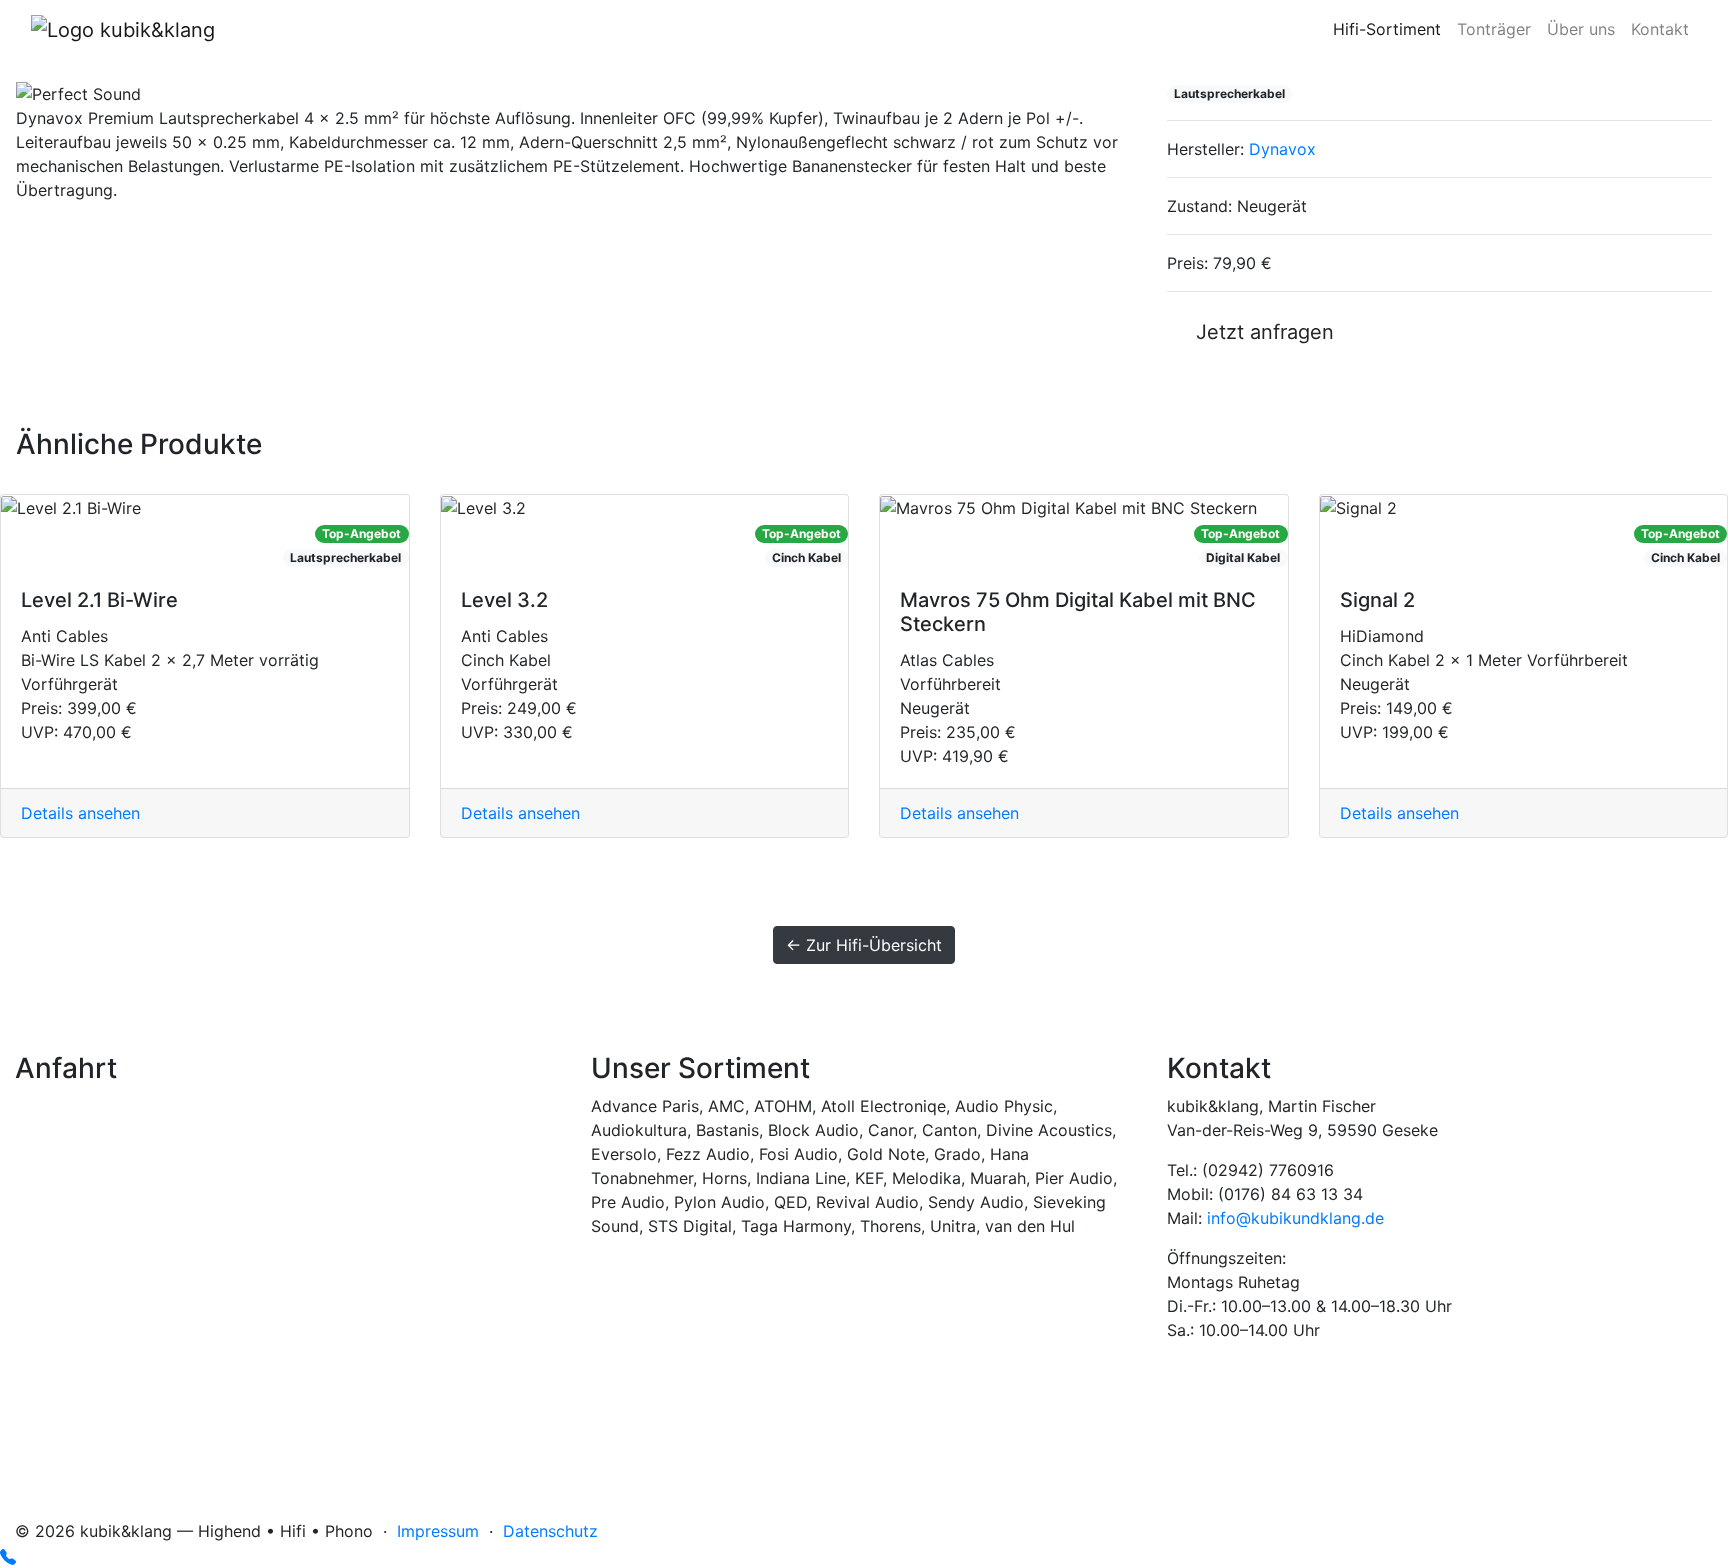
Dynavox (1282, 149)
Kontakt (1660, 29)
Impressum (438, 1531)
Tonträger (1494, 29)
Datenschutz (550, 1531)
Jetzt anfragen (1259, 332)
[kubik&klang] (123, 29)
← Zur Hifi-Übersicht (864, 945)
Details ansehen (80, 813)
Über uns (1581, 29)
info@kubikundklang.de (1295, 1218)
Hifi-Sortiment (1387, 29)
